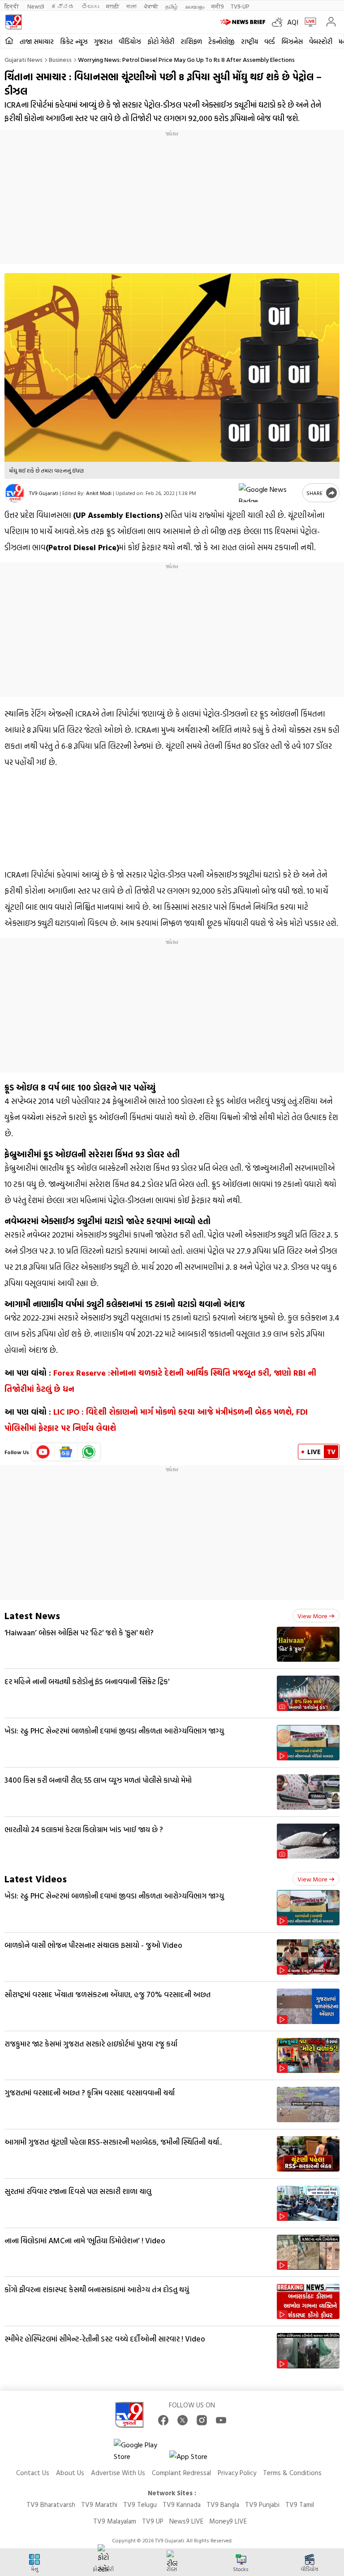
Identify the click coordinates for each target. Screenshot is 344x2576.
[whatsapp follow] (89, 1452)
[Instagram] (202, 2420)
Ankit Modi (99, 493)
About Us (70, 2473)
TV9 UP (153, 2521)
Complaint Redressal (181, 2473)
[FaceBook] (163, 2420)
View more (312, 1616)
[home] (9, 41)
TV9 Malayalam (115, 2521)
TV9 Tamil (300, 2504)
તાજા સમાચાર (37, 41)
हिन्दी (12, 6)
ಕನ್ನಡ (63, 6)
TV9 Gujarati (44, 493)
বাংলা (131, 6)
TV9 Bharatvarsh (51, 2504)
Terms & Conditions (292, 2473)
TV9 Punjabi (262, 2504)
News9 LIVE (186, 2521)
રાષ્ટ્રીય (249, 41)
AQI (293, 22)
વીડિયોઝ (130, 41)
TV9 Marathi (99, 2504)
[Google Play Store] (141, 2450)
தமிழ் (172, 6)
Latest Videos (36, 1879)
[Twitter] (183, 2420)
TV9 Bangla (223, 2504)
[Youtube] (43, 1452)
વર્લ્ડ (270, 41)
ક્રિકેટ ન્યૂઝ (74, 41)
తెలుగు (90, 6)
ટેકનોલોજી (221, 41)
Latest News (32, 1615)
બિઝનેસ (292, 41)
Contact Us (33, 2473)
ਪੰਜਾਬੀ (151, 6)
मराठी (113, 6)
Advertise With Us (118, 2473)
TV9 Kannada (182, 2504)
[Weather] (279, 22)
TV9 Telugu (140, 2504)
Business (60, 59)
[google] (269, 493)
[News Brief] (244, 22)
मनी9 (217, 6)
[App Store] (196, 2459)
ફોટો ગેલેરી (161, 41)
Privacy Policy (237, 2473)
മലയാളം (195, 6)
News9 (36, 6)
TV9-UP (240, 6)
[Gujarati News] (13, 22)
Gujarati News (24, 59)
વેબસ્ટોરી (321, 41)
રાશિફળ (191, 41)
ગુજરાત (103, 41)
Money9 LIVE (228, 2521)
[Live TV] (308, 22)
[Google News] (66, 1452)
